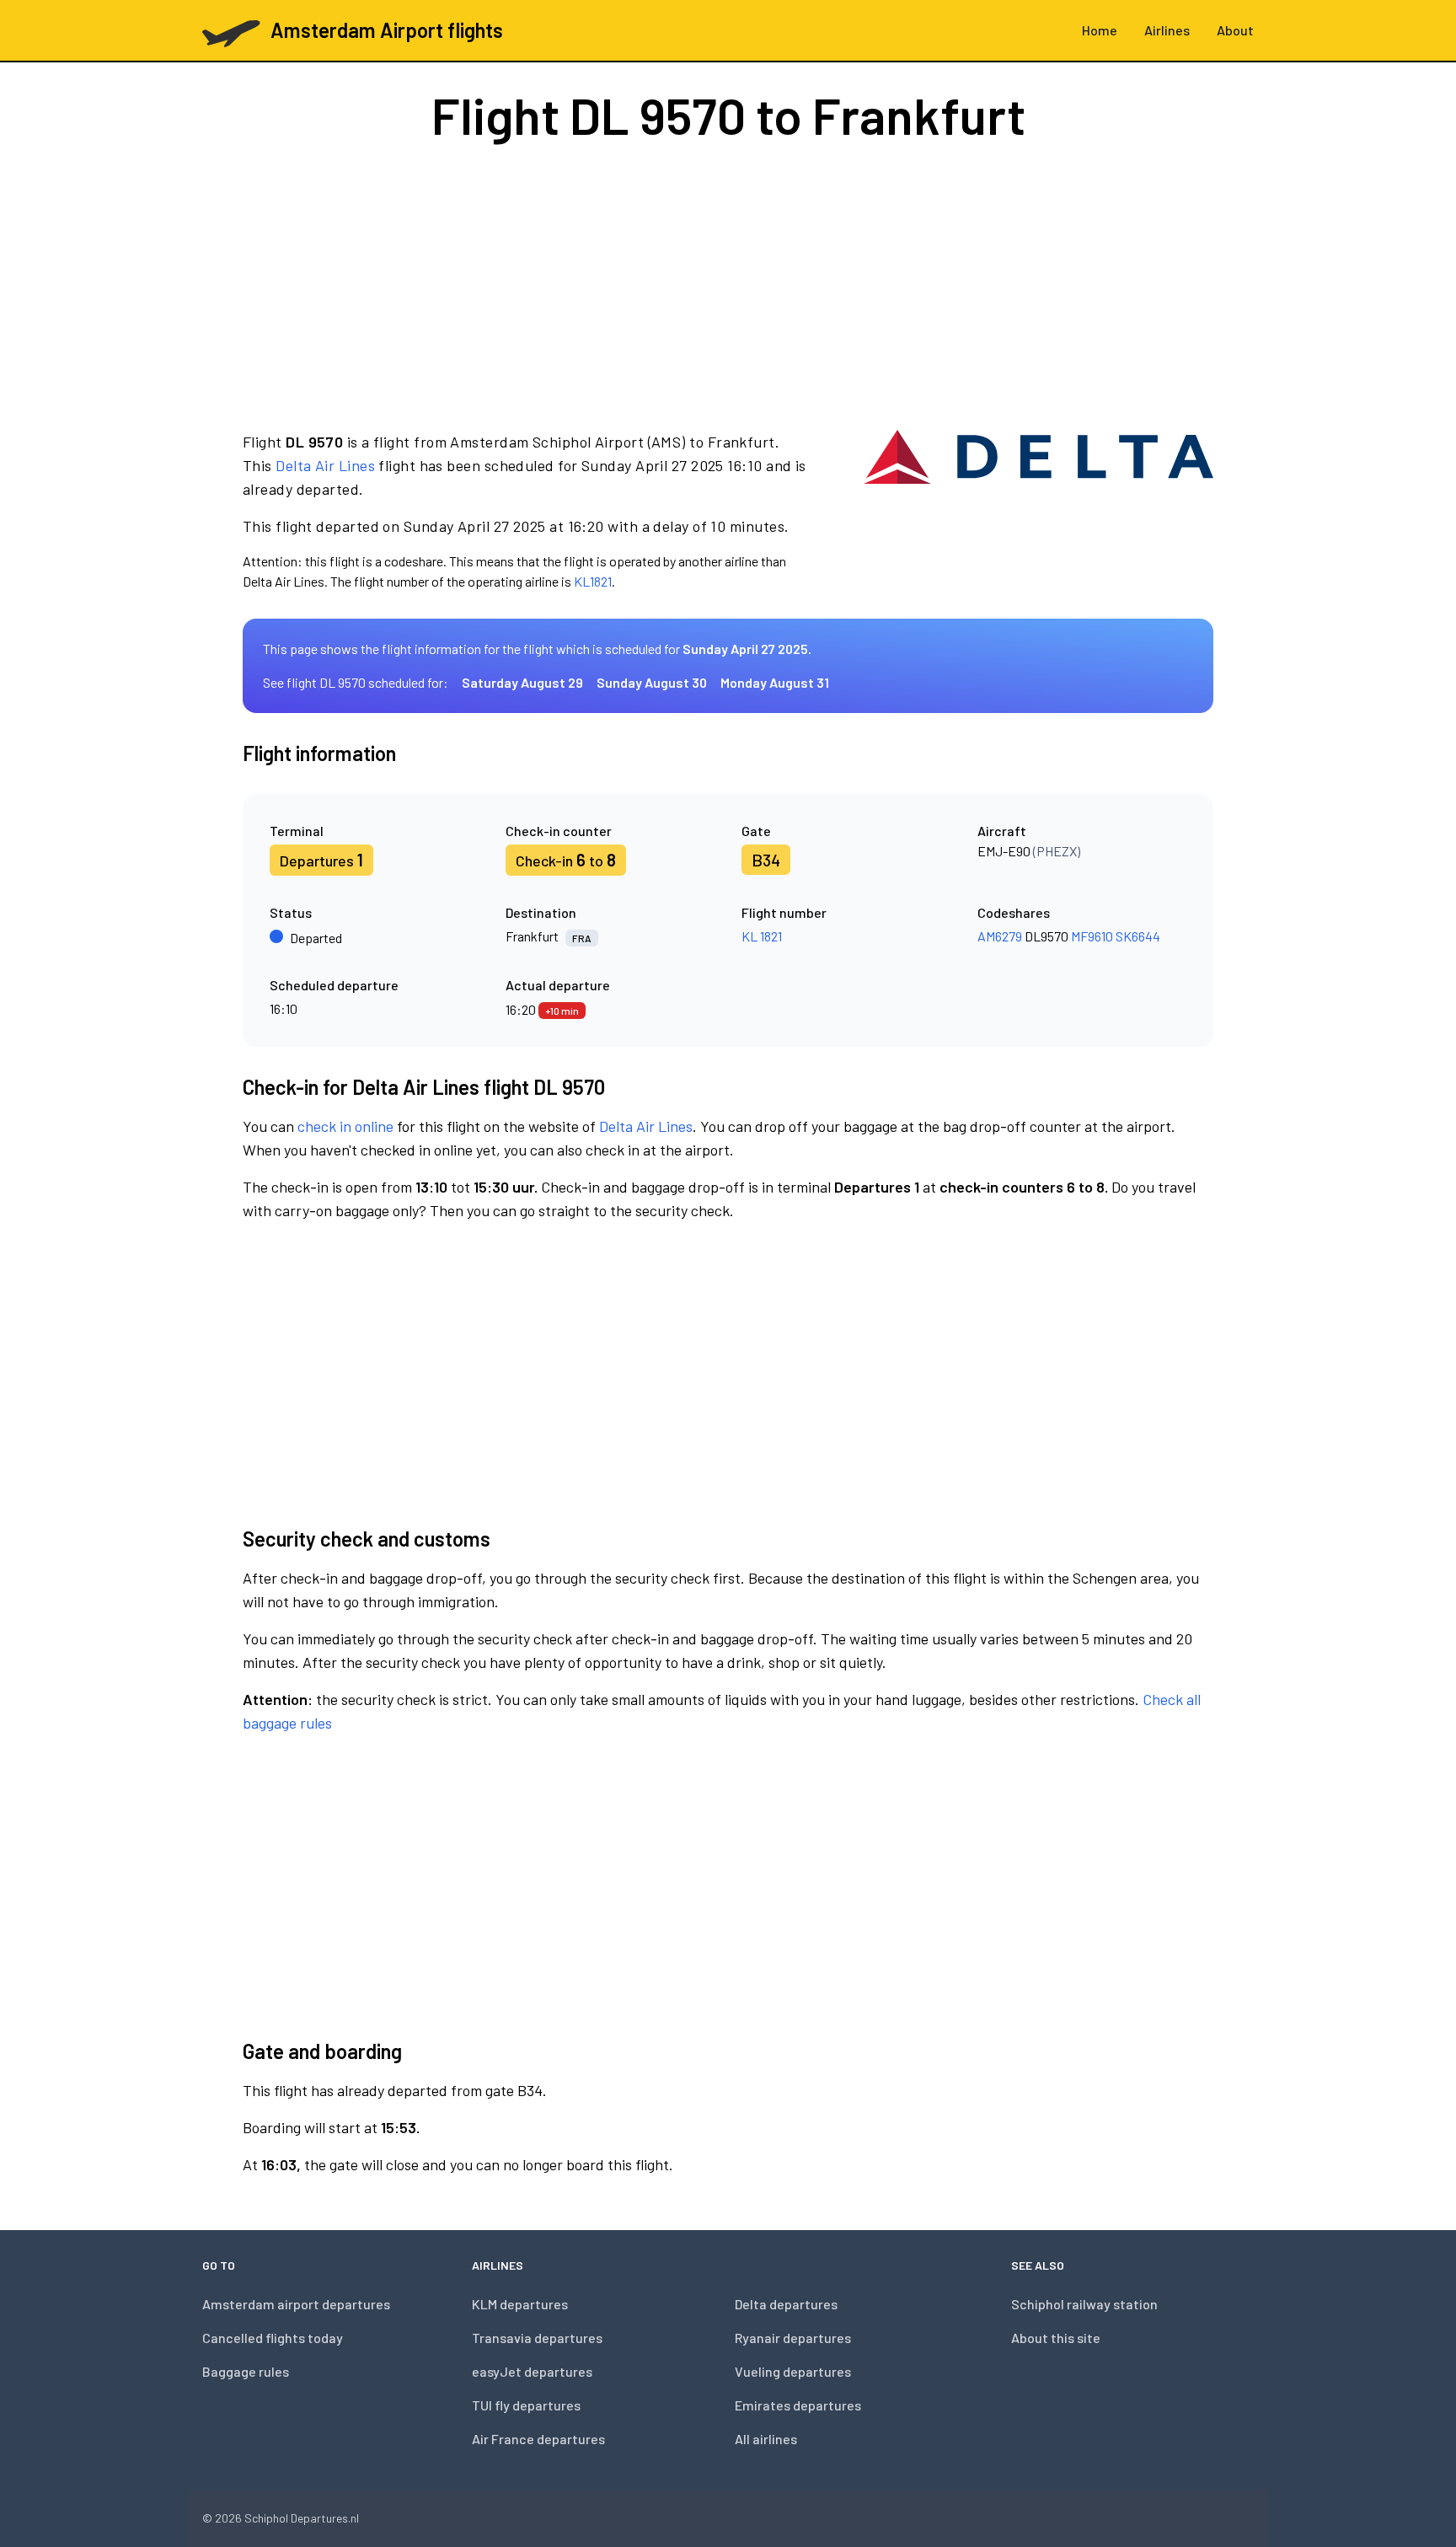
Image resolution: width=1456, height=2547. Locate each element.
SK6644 (1138, 936)
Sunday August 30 (652, 682)
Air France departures (538, 2439)
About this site (1056, 2338)
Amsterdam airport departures (296, 2304)
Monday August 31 (775, 682)
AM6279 (1000, 936)
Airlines (1167, 30)
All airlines (766, 2439)
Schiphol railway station (1084, 2304)
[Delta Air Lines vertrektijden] (1038, 511)
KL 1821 (762, 936)
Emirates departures (798, 2405)
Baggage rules (246, 2371)
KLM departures (520, 2304)
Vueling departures (793, 2371)
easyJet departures (532, 2371)
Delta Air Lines (325, 465)
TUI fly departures (526, 2405)
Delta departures (786, 2304)
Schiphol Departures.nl (302, 2518)
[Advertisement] (728, 285)
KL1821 (593, 581)
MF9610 (1092, 936)
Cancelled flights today (273, 2338)
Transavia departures (537, 2338)
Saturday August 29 (522, 682)
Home (1100, 30)
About (1235, 30)
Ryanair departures (793, 2338)
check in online (345, 1126)
